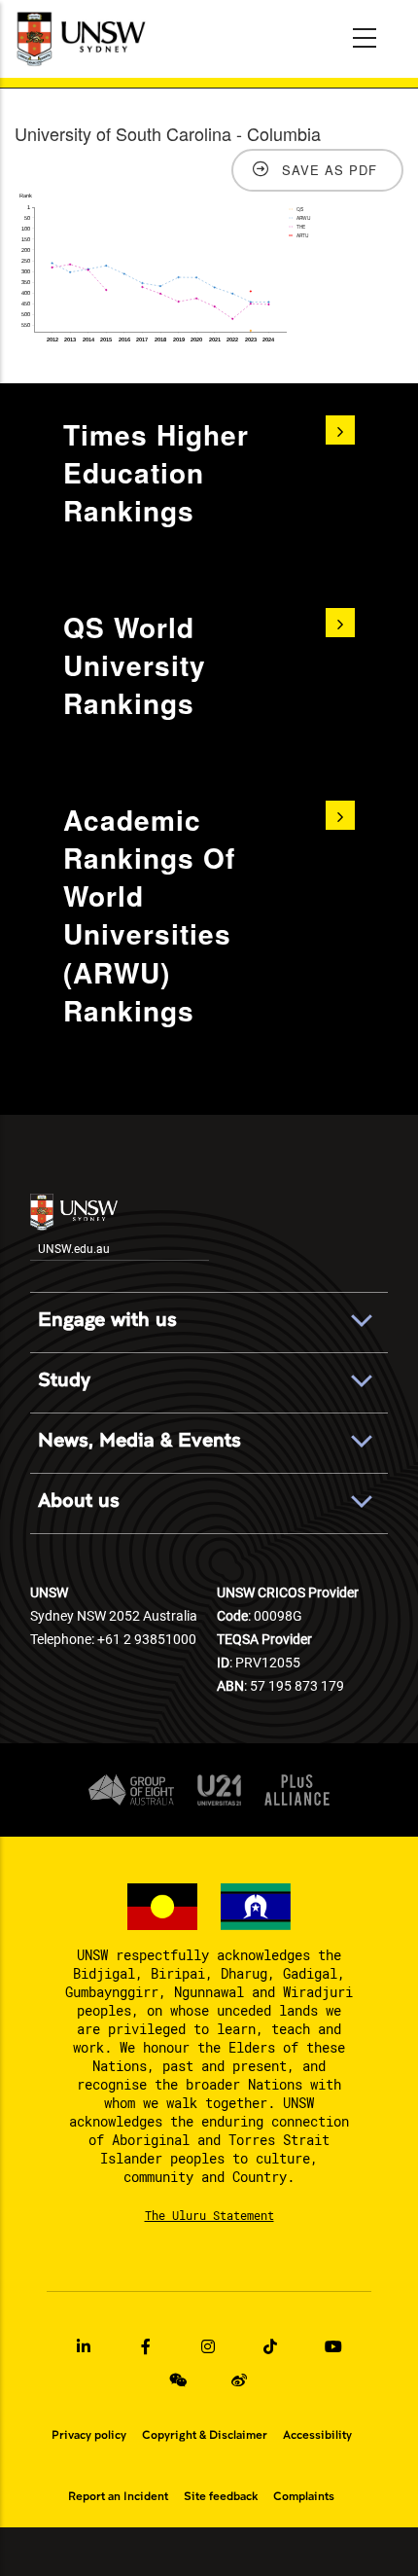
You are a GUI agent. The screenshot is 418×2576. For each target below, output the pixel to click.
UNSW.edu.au (74, 1248)
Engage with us (107, 1320)
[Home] (83, 39)
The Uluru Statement (209, 2215)
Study (64, 1380)
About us (79, 1501)
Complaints (304, 2496)
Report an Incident (118, 2496)
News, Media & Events (139, 1440)
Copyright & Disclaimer (205, 2435)
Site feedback (221, 2496)
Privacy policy (89, 2435)
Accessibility (317, 2435)
